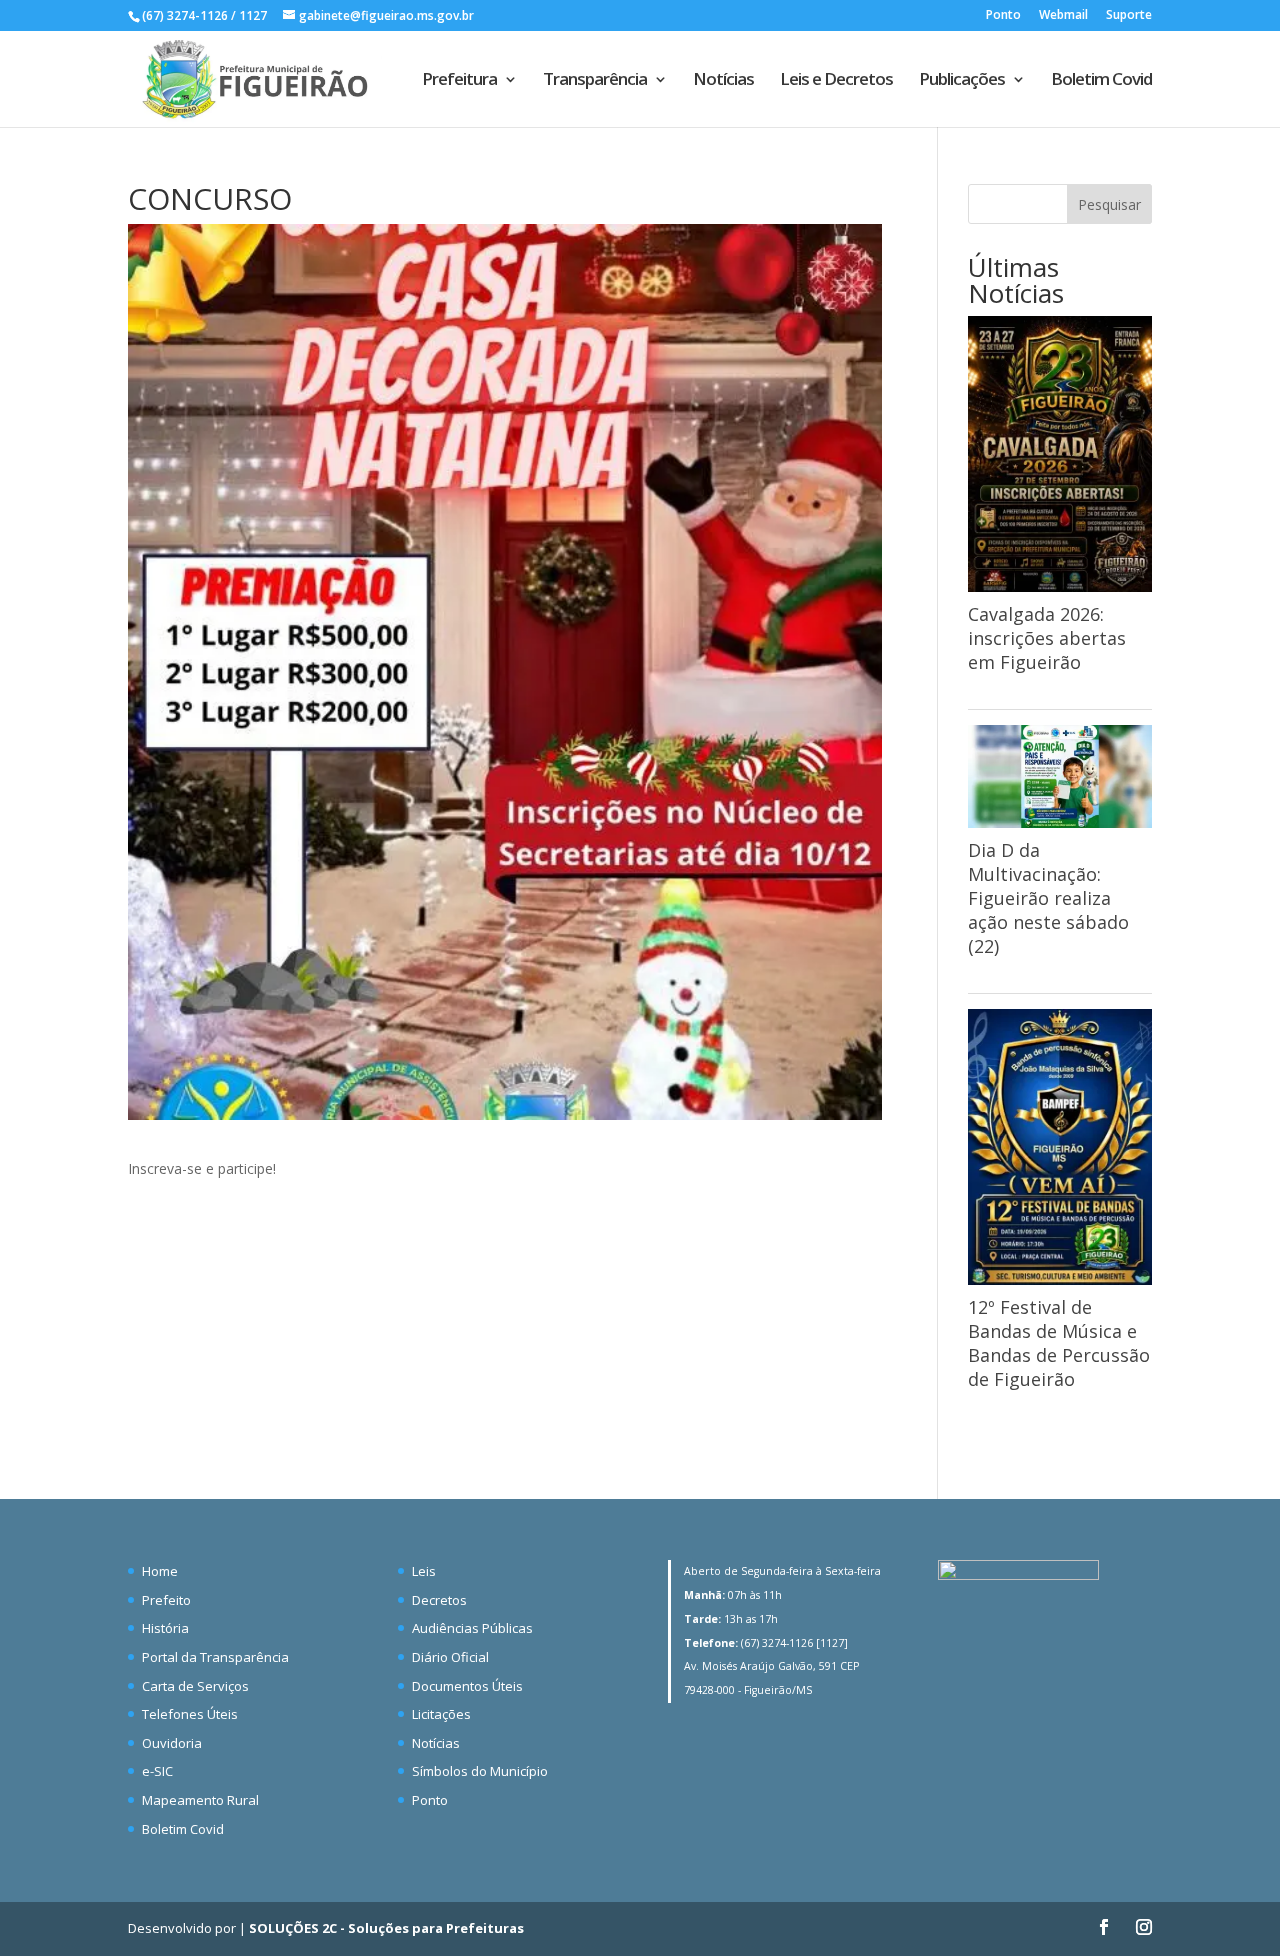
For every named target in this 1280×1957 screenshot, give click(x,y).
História (165, 1628)
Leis (424, 1571)
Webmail (1063, 16)
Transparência (595, 81)
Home (160, 1571)
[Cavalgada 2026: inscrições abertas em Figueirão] (1060, 586)
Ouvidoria (172, 1743)
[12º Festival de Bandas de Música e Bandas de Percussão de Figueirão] (1060, 1279)
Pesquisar (1109, 204)
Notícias (723, 81)
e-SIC (157, 1771)
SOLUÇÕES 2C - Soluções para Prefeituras (386, 1928)
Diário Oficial (450, 1657)
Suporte (1129, 16)
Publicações (962, 81)
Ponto (1003, 16)
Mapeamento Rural (200, 1800)
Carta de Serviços (195, 1686)
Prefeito (166, 1600)
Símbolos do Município (480, 1771)
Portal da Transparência (215, 1657)
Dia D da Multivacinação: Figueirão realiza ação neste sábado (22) (1048, 898)
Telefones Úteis (190, 1714)
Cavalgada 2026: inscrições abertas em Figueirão (1047, 638)
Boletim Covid (1101, 81)
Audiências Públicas (472, 1628)
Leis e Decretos (836, 81)
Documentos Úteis (467, 1686)
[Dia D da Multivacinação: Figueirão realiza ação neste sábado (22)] (1060, 822)
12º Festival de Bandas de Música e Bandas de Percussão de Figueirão (1059, 1343)
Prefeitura (459, 81)
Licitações (441, 1714)
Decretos (439, 1600)
